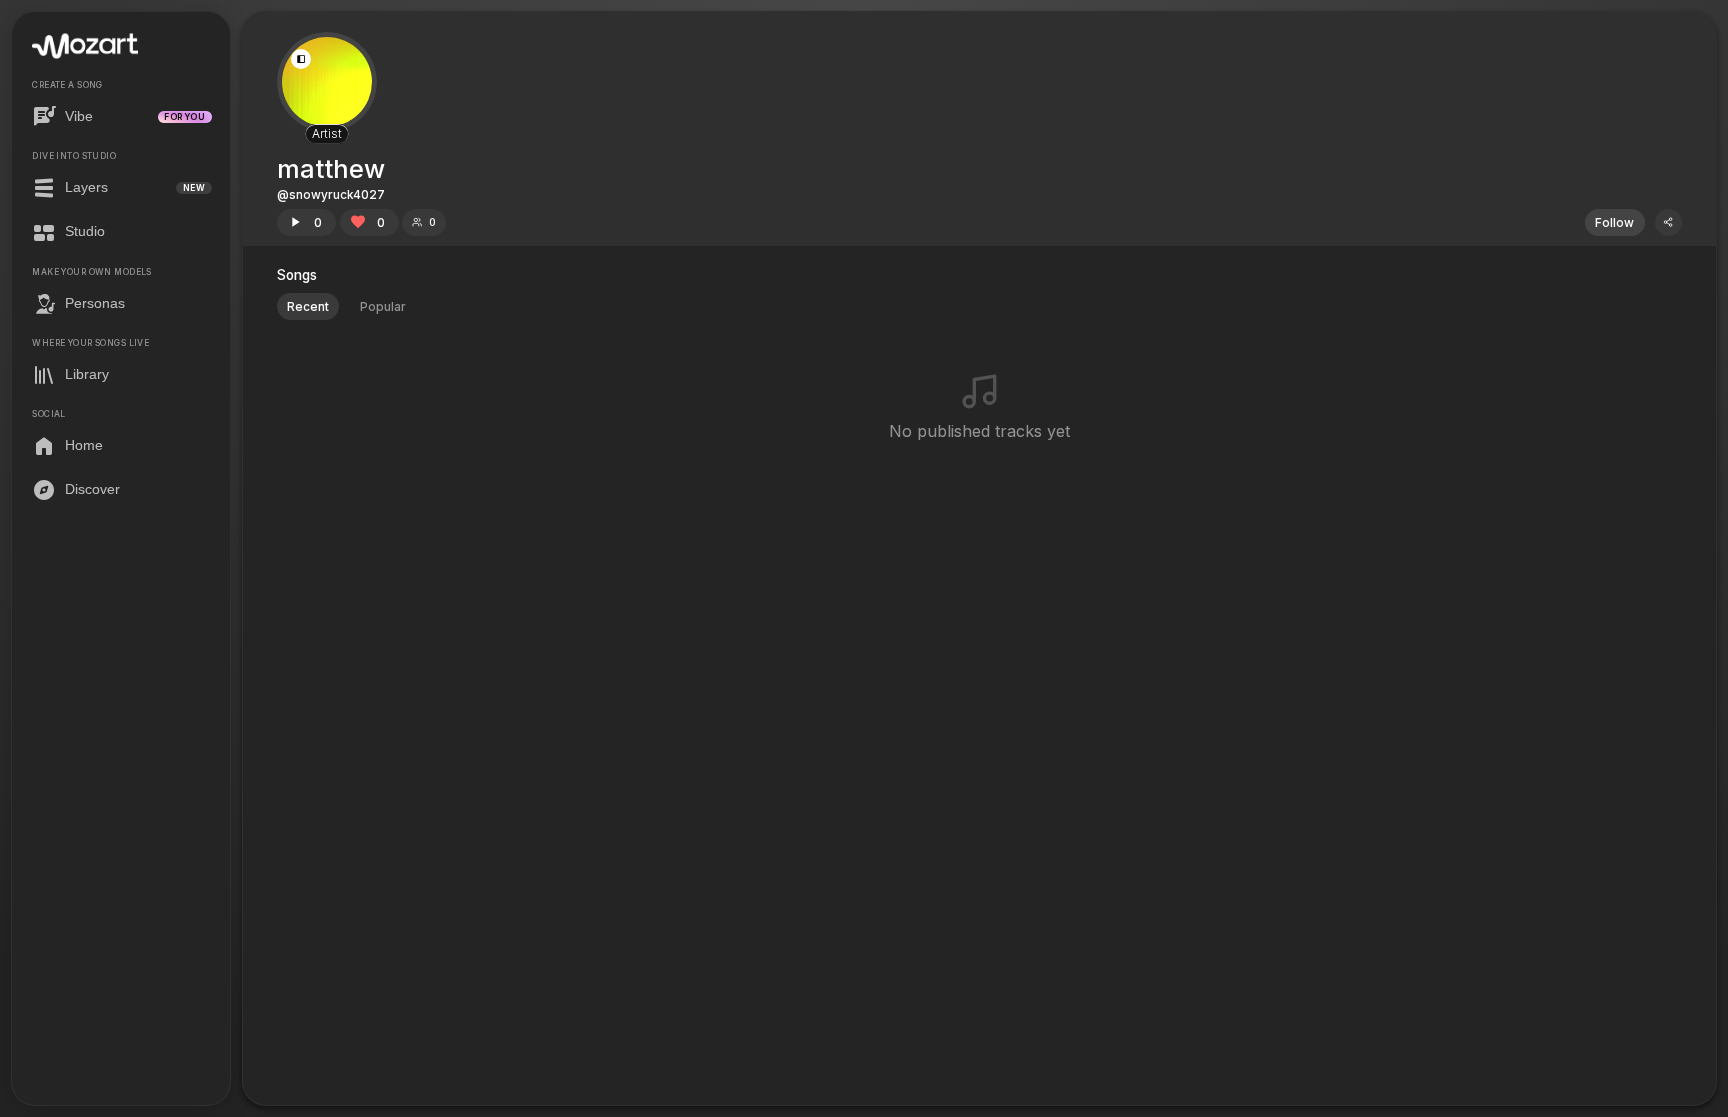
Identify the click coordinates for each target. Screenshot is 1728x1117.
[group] (346, 306)
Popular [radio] (383, 306)
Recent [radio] (308, 306)
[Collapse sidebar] (301, 59)
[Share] (1668, 222)
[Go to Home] (85, 46)
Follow (1614, 222)
